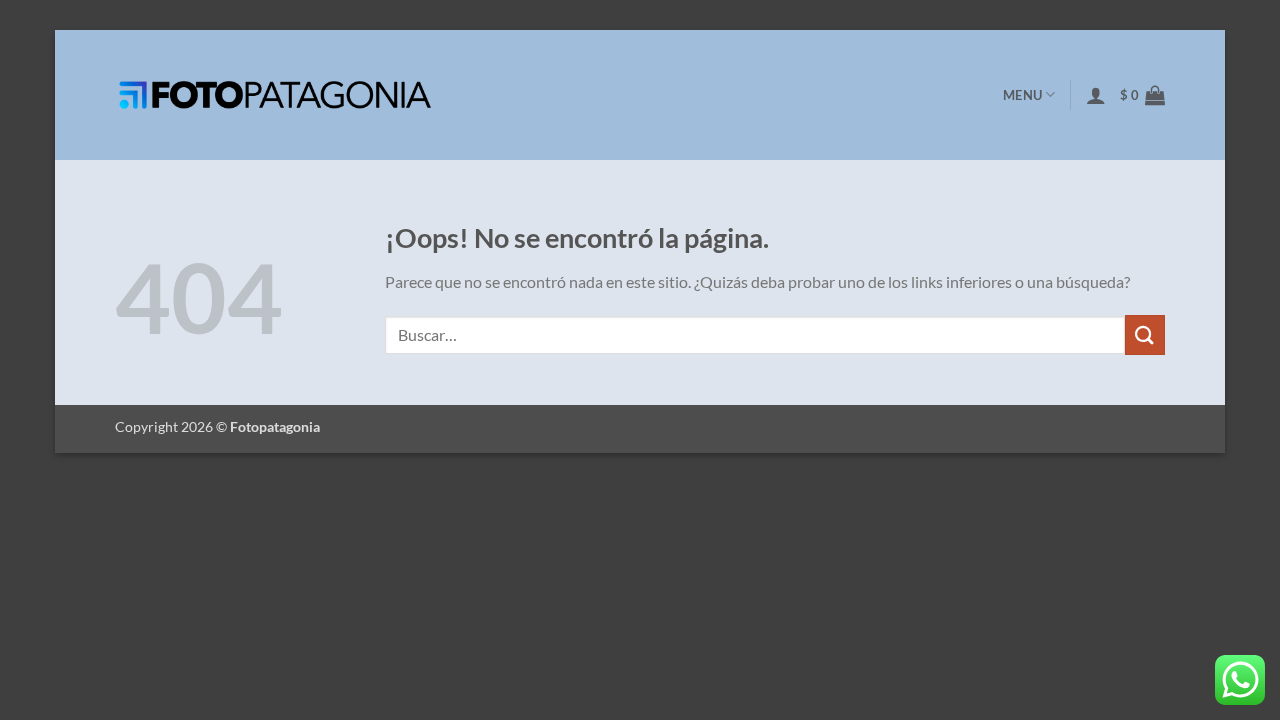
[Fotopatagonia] (275, 95)
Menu (1022, 95)
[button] (1096, 95)
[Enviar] (1145, 334)
